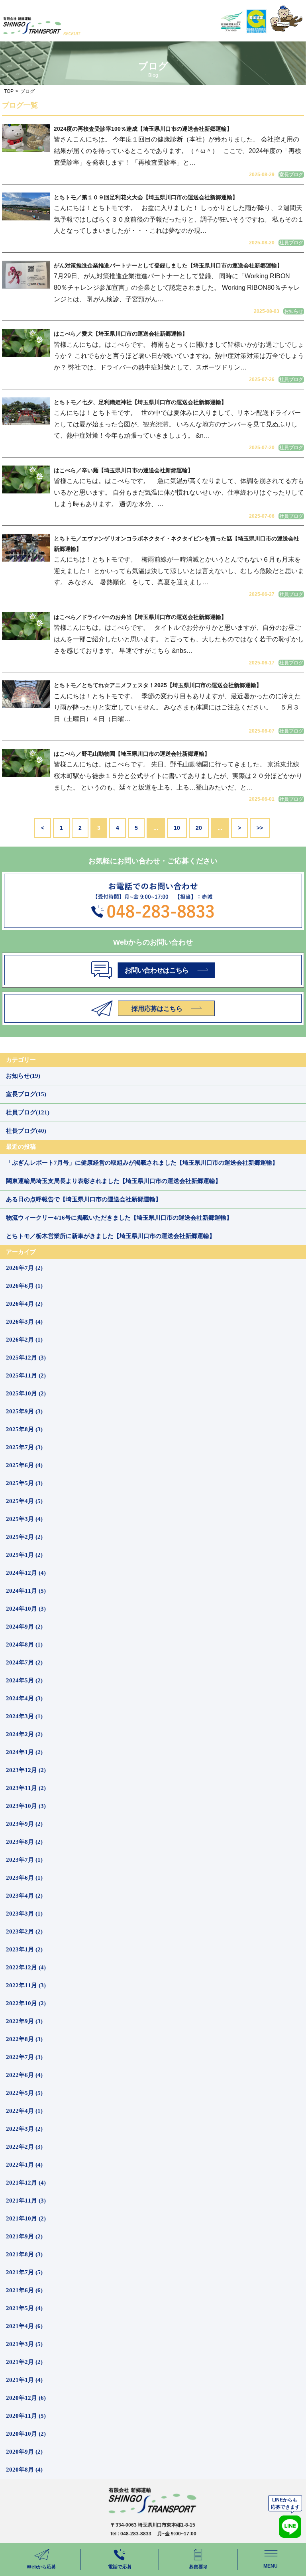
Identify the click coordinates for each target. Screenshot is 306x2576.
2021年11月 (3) (26, 2201)
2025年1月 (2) (24, 1555)
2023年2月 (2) (24, 1932)
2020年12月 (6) (26, 2398)
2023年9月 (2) (24, 1824)
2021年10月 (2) (26, 2218)
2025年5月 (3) (24, 1483)
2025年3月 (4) (24, 1519)
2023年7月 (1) (24, 1860)
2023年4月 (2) (24, 1896)
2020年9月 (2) (24, 2452)
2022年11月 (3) (26, 1985)
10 (177, 828)
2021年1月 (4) (24, 2380)
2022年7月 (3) (24, 2057)
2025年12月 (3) (26, 1358)
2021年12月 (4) (26, 2183)
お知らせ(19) (23, 1076)
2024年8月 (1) (24, 1645)
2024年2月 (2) (24, 1734)
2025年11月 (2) (26, 1375)
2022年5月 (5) (24, 2093)
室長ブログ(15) (26, 1094)
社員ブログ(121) (28, 1112)
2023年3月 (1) (24, 1914)
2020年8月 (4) (24, 2470)
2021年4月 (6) (24, 2326)
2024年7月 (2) (24, 1662)
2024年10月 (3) (26, 1609)
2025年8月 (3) (24, 1429)
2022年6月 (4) (24, 2075)
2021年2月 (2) (24, 2362)
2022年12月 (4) (26, 1967)
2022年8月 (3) (24, 2039)
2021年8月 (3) (24, 2254)
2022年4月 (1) (24, 2111)
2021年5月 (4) (24, 2308)
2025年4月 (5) (24, 1501)
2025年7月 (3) (24, 1447)
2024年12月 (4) (26, 1573)
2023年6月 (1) (24, 1878)
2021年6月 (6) (24, 2290)
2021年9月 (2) (24, 2236)
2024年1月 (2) (24, 1752)
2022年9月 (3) (24, 2021)
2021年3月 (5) (24, 2344)
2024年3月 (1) (24, 1716)
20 (199, 828)
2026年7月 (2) (24, 1268)
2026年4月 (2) (24, 1304)
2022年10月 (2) (26, 2003)
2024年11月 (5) (26, 1591)
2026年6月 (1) (24, 1286)
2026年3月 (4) (24, 1322)
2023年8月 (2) (24, 1842)
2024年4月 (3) (24, 1698)
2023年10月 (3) (26, 1806)
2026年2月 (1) (24, 1340)
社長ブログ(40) (26, 1131)
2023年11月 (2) (26, 1788)
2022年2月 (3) (24, 2147)
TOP (9, 91)
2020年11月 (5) (26, 2416)
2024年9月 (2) (24, 1627)
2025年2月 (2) (24, 1537)
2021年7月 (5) (24, 2272)
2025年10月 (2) (26, 1393)
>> (260, 828)
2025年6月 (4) (24, 1465)
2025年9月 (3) (24, 1411)
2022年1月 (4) (24, 2165)
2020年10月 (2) (26, 2434)
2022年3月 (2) (24, 2129)
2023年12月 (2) (26, 1770)
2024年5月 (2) (24, 1680)
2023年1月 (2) (24, 1949)
